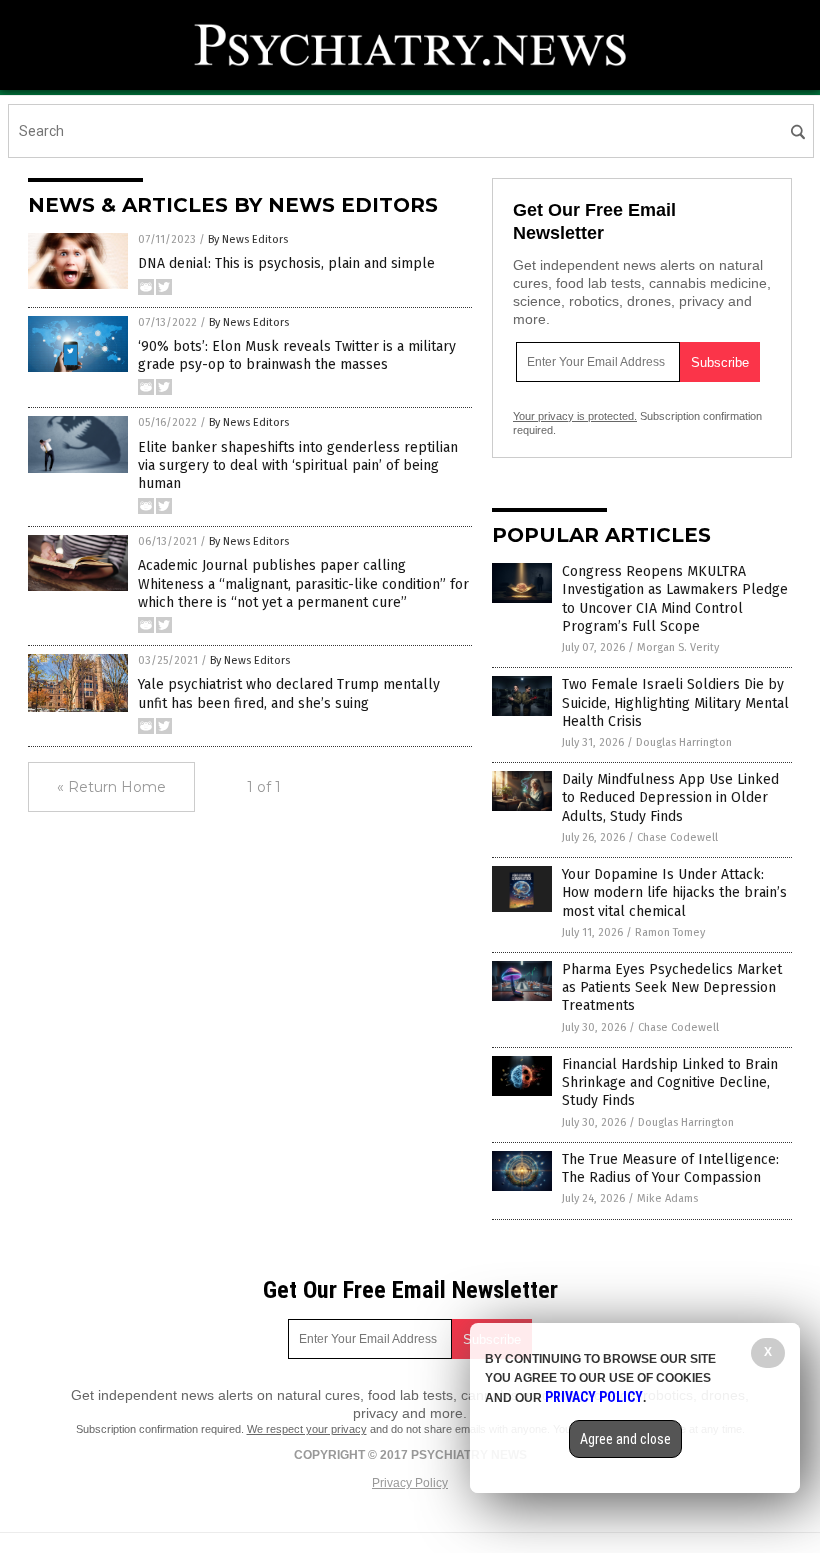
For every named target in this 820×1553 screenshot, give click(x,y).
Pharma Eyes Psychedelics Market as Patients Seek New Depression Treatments (672, 987)
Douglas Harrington (684, 742)
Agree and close (625, 1439)
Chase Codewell (677, 837)
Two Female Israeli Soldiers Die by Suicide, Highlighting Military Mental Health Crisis (675, 702)
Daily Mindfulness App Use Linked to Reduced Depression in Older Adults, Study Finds (670, 797)
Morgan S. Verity (678, 647)
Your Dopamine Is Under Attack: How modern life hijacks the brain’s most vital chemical (674, 892)
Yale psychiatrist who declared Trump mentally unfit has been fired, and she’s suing (289, 693)
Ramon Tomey (670, 932)
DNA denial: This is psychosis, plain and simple (286, 263)
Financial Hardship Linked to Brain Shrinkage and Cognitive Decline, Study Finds (670, 1082)
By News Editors (248, 239)
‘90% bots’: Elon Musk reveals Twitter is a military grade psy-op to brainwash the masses (297, 355)
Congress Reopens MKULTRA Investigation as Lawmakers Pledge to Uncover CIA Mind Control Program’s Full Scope (675, 599)
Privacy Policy (410, 1483)
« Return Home (111, 787)
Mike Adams (667, 1198)
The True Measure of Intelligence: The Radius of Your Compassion (670, 1168)
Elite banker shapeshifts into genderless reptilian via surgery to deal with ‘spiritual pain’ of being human (298, 465)
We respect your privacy (307, 1429)
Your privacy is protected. (575, 416)
